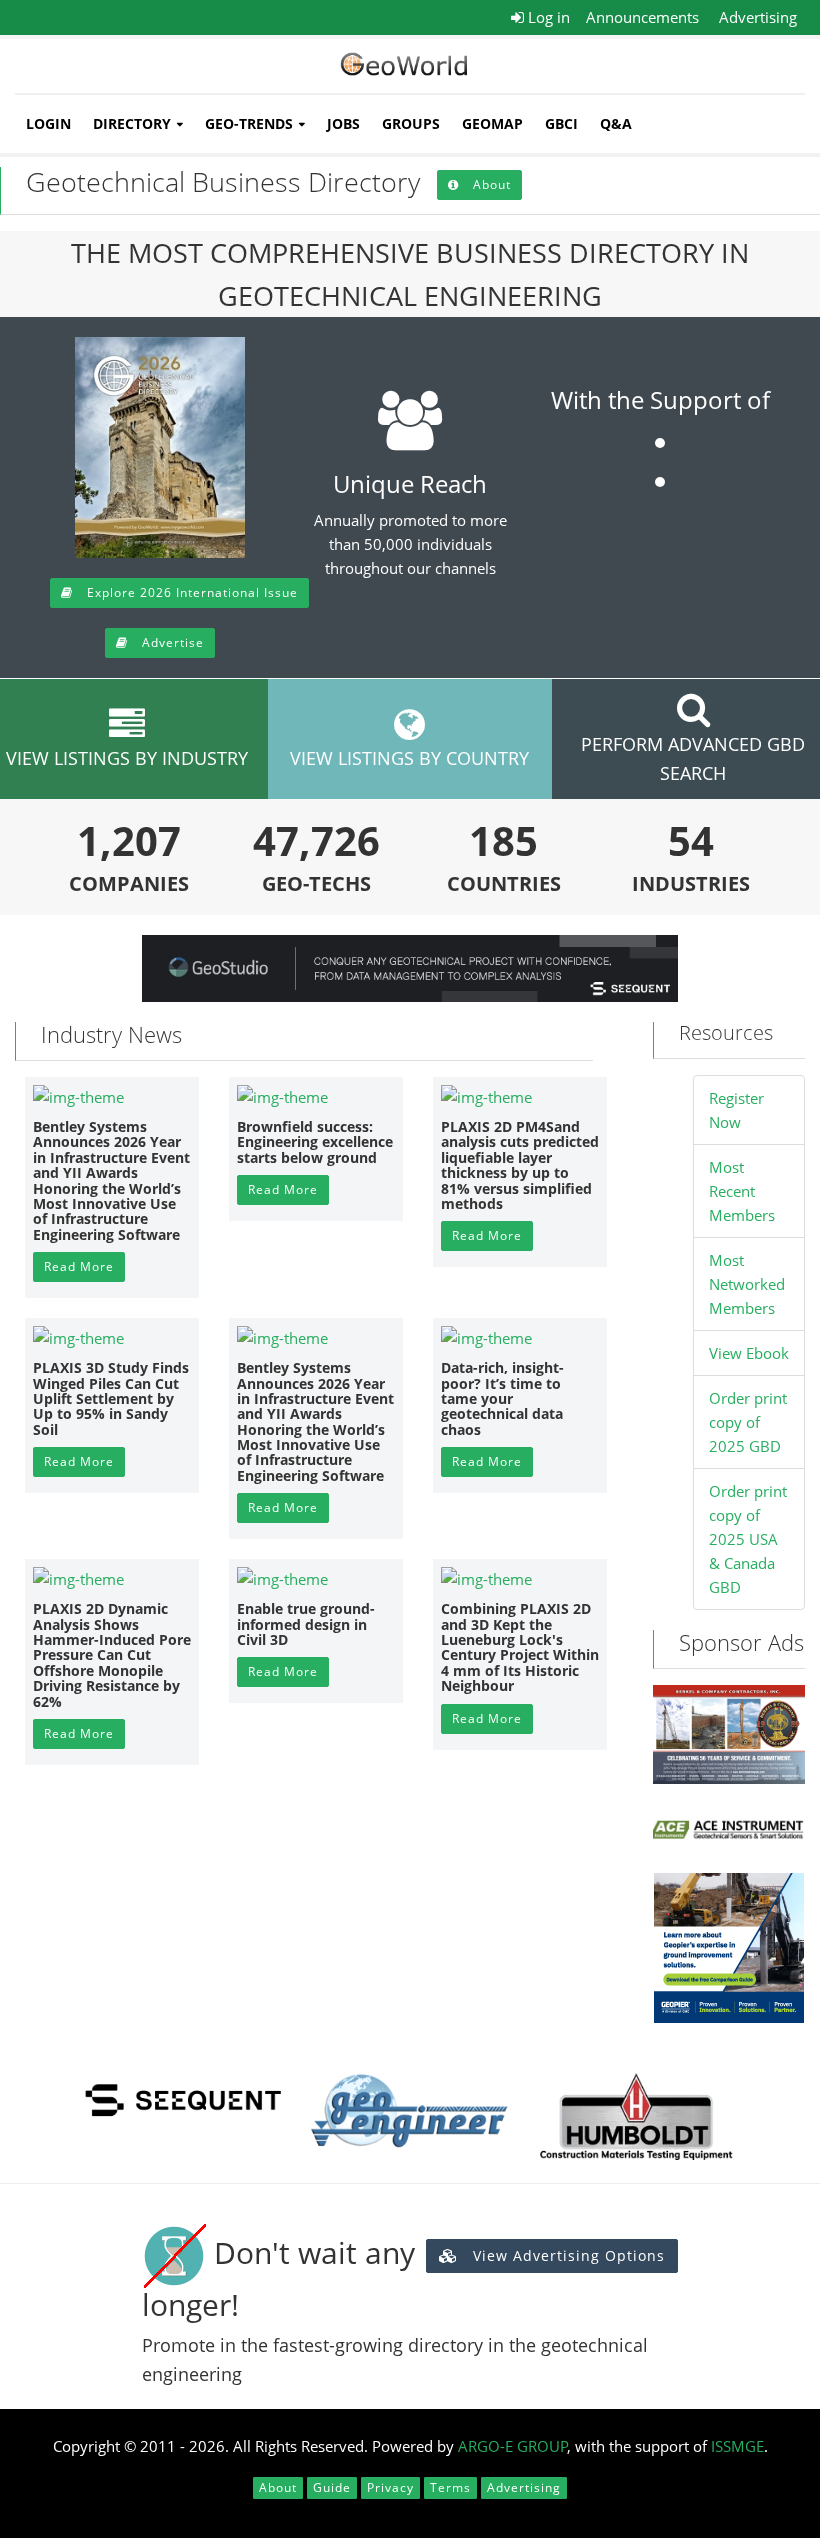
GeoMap (492, 123)
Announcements (642, 17)
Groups (411, 123)
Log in (547, 17)
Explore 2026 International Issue (190, 592)
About (490, 184)
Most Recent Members (742, 1191)
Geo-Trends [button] (249, 123)
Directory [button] (132, 123)
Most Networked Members (747, 1284)
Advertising (758, 17)
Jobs (343, 123)
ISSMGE (737, 2446)
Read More (79, 1266)
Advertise (171, 642)
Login (48, 123)
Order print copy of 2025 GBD (748, 1422)
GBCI (561, 123)
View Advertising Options (566, 2255)
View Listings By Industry (127, 758)
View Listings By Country (409, 758)
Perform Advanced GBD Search (693, 758)
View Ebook (749, 1353)
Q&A (616, 123)
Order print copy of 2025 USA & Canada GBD (748, 1539)
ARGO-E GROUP (513, 2446)
